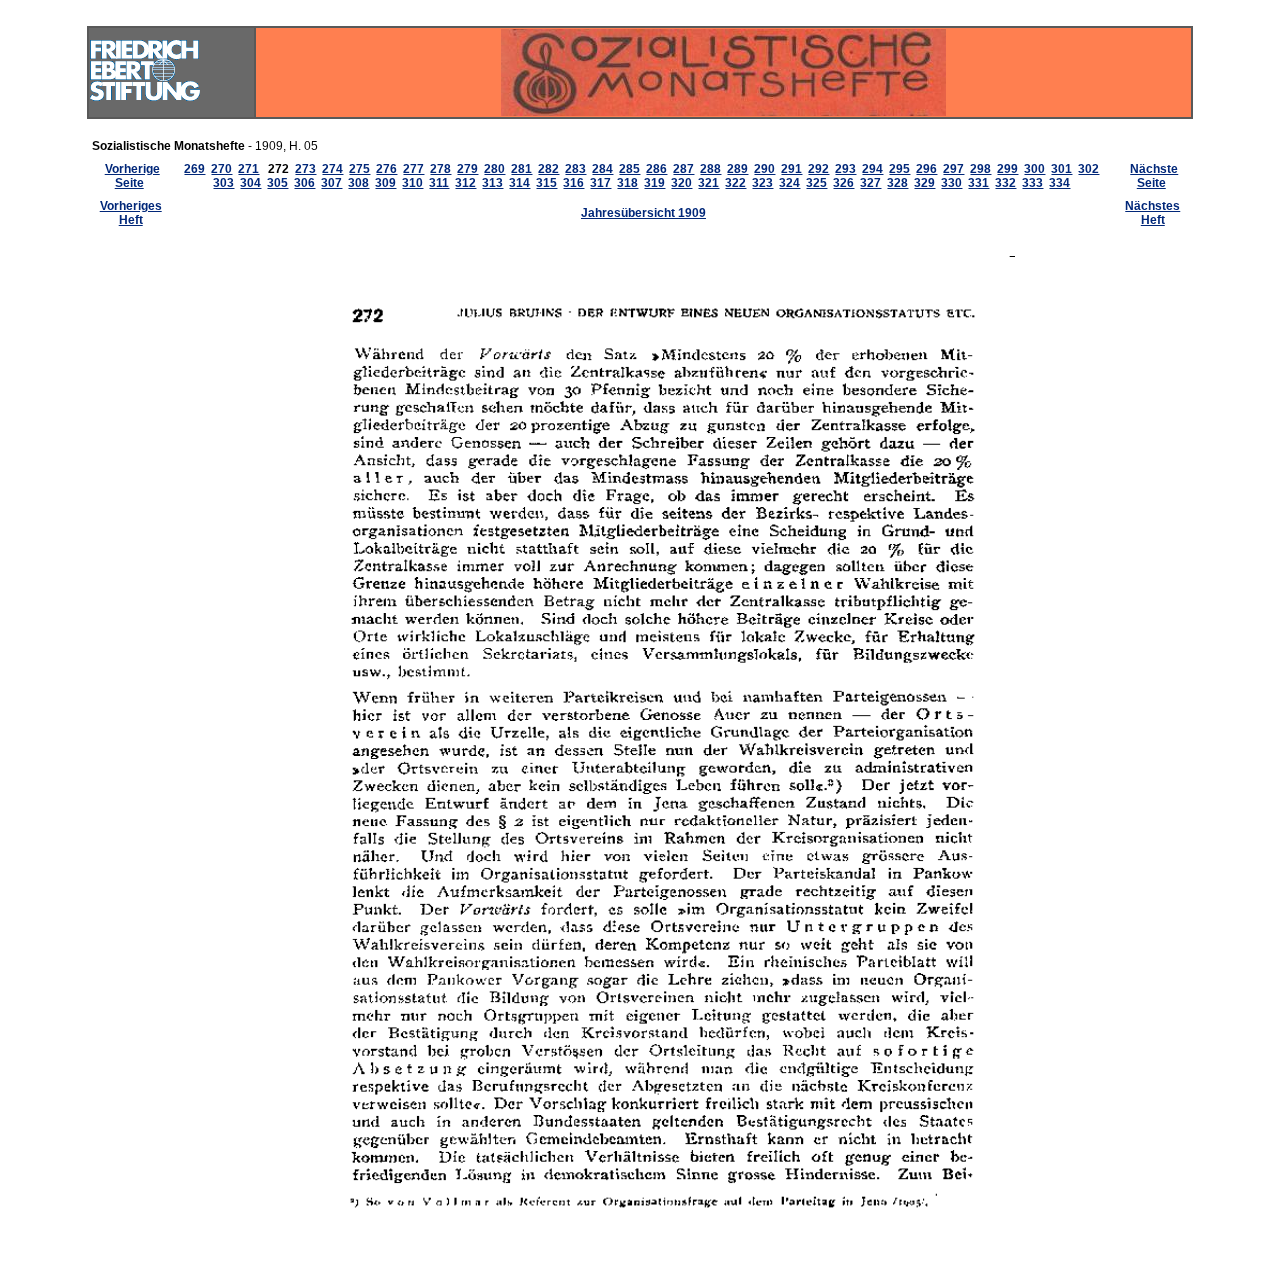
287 (683, 169)
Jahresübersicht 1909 (643, 213)
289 (737, 169)
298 (980, 169)
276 (386, 169)
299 (1007, 169)
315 (546, 183)
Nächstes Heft (1152, 213)
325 (816, 183)
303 (223, 183)
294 (872, 169)
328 (897, 183)
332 (1005, 183)
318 (627, 183)
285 (629, 169)
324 (789, 183)
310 (412, 183)
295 (899, 169)
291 (791, 169)
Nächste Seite (1154, 176)
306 (304, 183)
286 (656, 169)
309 (385, 183)
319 (654, 183)
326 (843, 183)
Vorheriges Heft (131, 213)
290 (764, 169)
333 (1032, 183)
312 (465, 183)
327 (870, 183)
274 (332, 169)
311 (439, 183)
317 (600, 183)
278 (440, 169)
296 (926, 169)
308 (358, 183)
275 (359, 169)
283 (575, 169)
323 (762, 183)
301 (1061, 169)
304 (250, 183)
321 (708, 183)
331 (978, 183)
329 (924, 183)
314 (519, 183)
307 (331, 183)
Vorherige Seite (132, 176)
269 (194, 169)
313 (492, 183)
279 (467, 169)
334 (1059, 183)
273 (305, 169)
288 (710, 169)
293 (845, 169)
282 (548, 169)
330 (951, 183)
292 (818, 169)
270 (221, 169)
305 (277, 183)
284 (602, 169)
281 (521, 169)
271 (248, 169)
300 (1034, 169)
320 (681, 183)
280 (494, 169)
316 (573, 183)
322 (735, 183)
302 (1088, 169)
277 (413, 169)
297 (953, 169)
